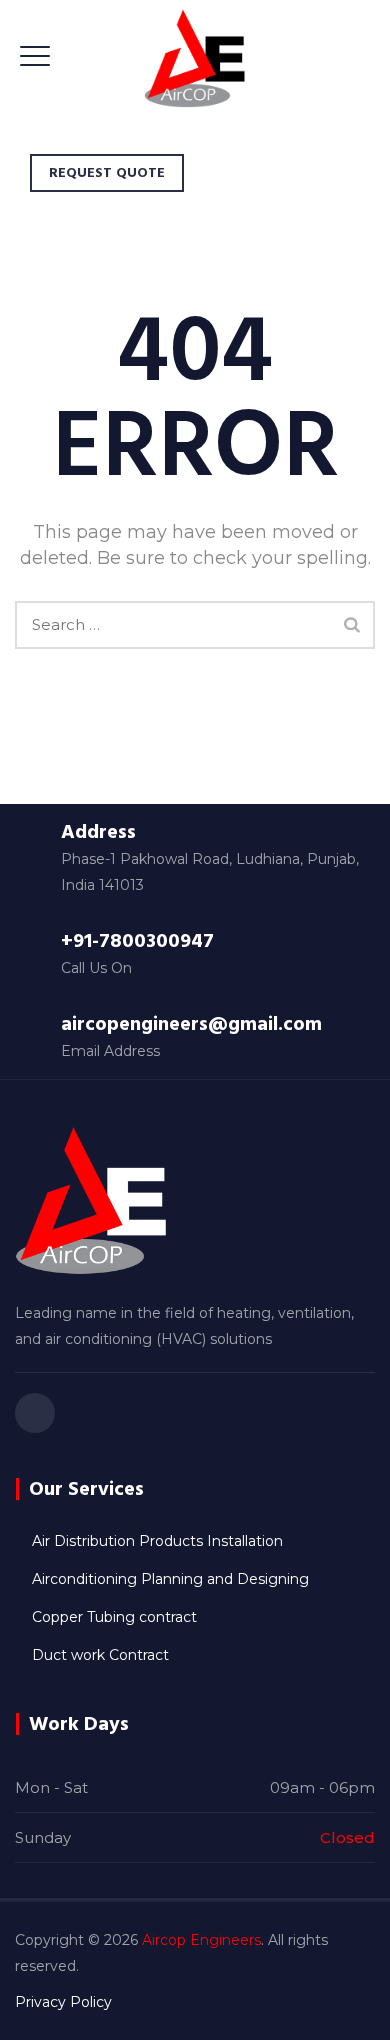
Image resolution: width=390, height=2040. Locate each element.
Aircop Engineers (201, 1940)
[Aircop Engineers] (195, 57)
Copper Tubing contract (114, 1617)
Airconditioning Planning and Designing (170, 1579)
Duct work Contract (100, 1655)
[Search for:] (195, 625)
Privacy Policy (63, 2002)
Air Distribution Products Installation (157, 1541)
